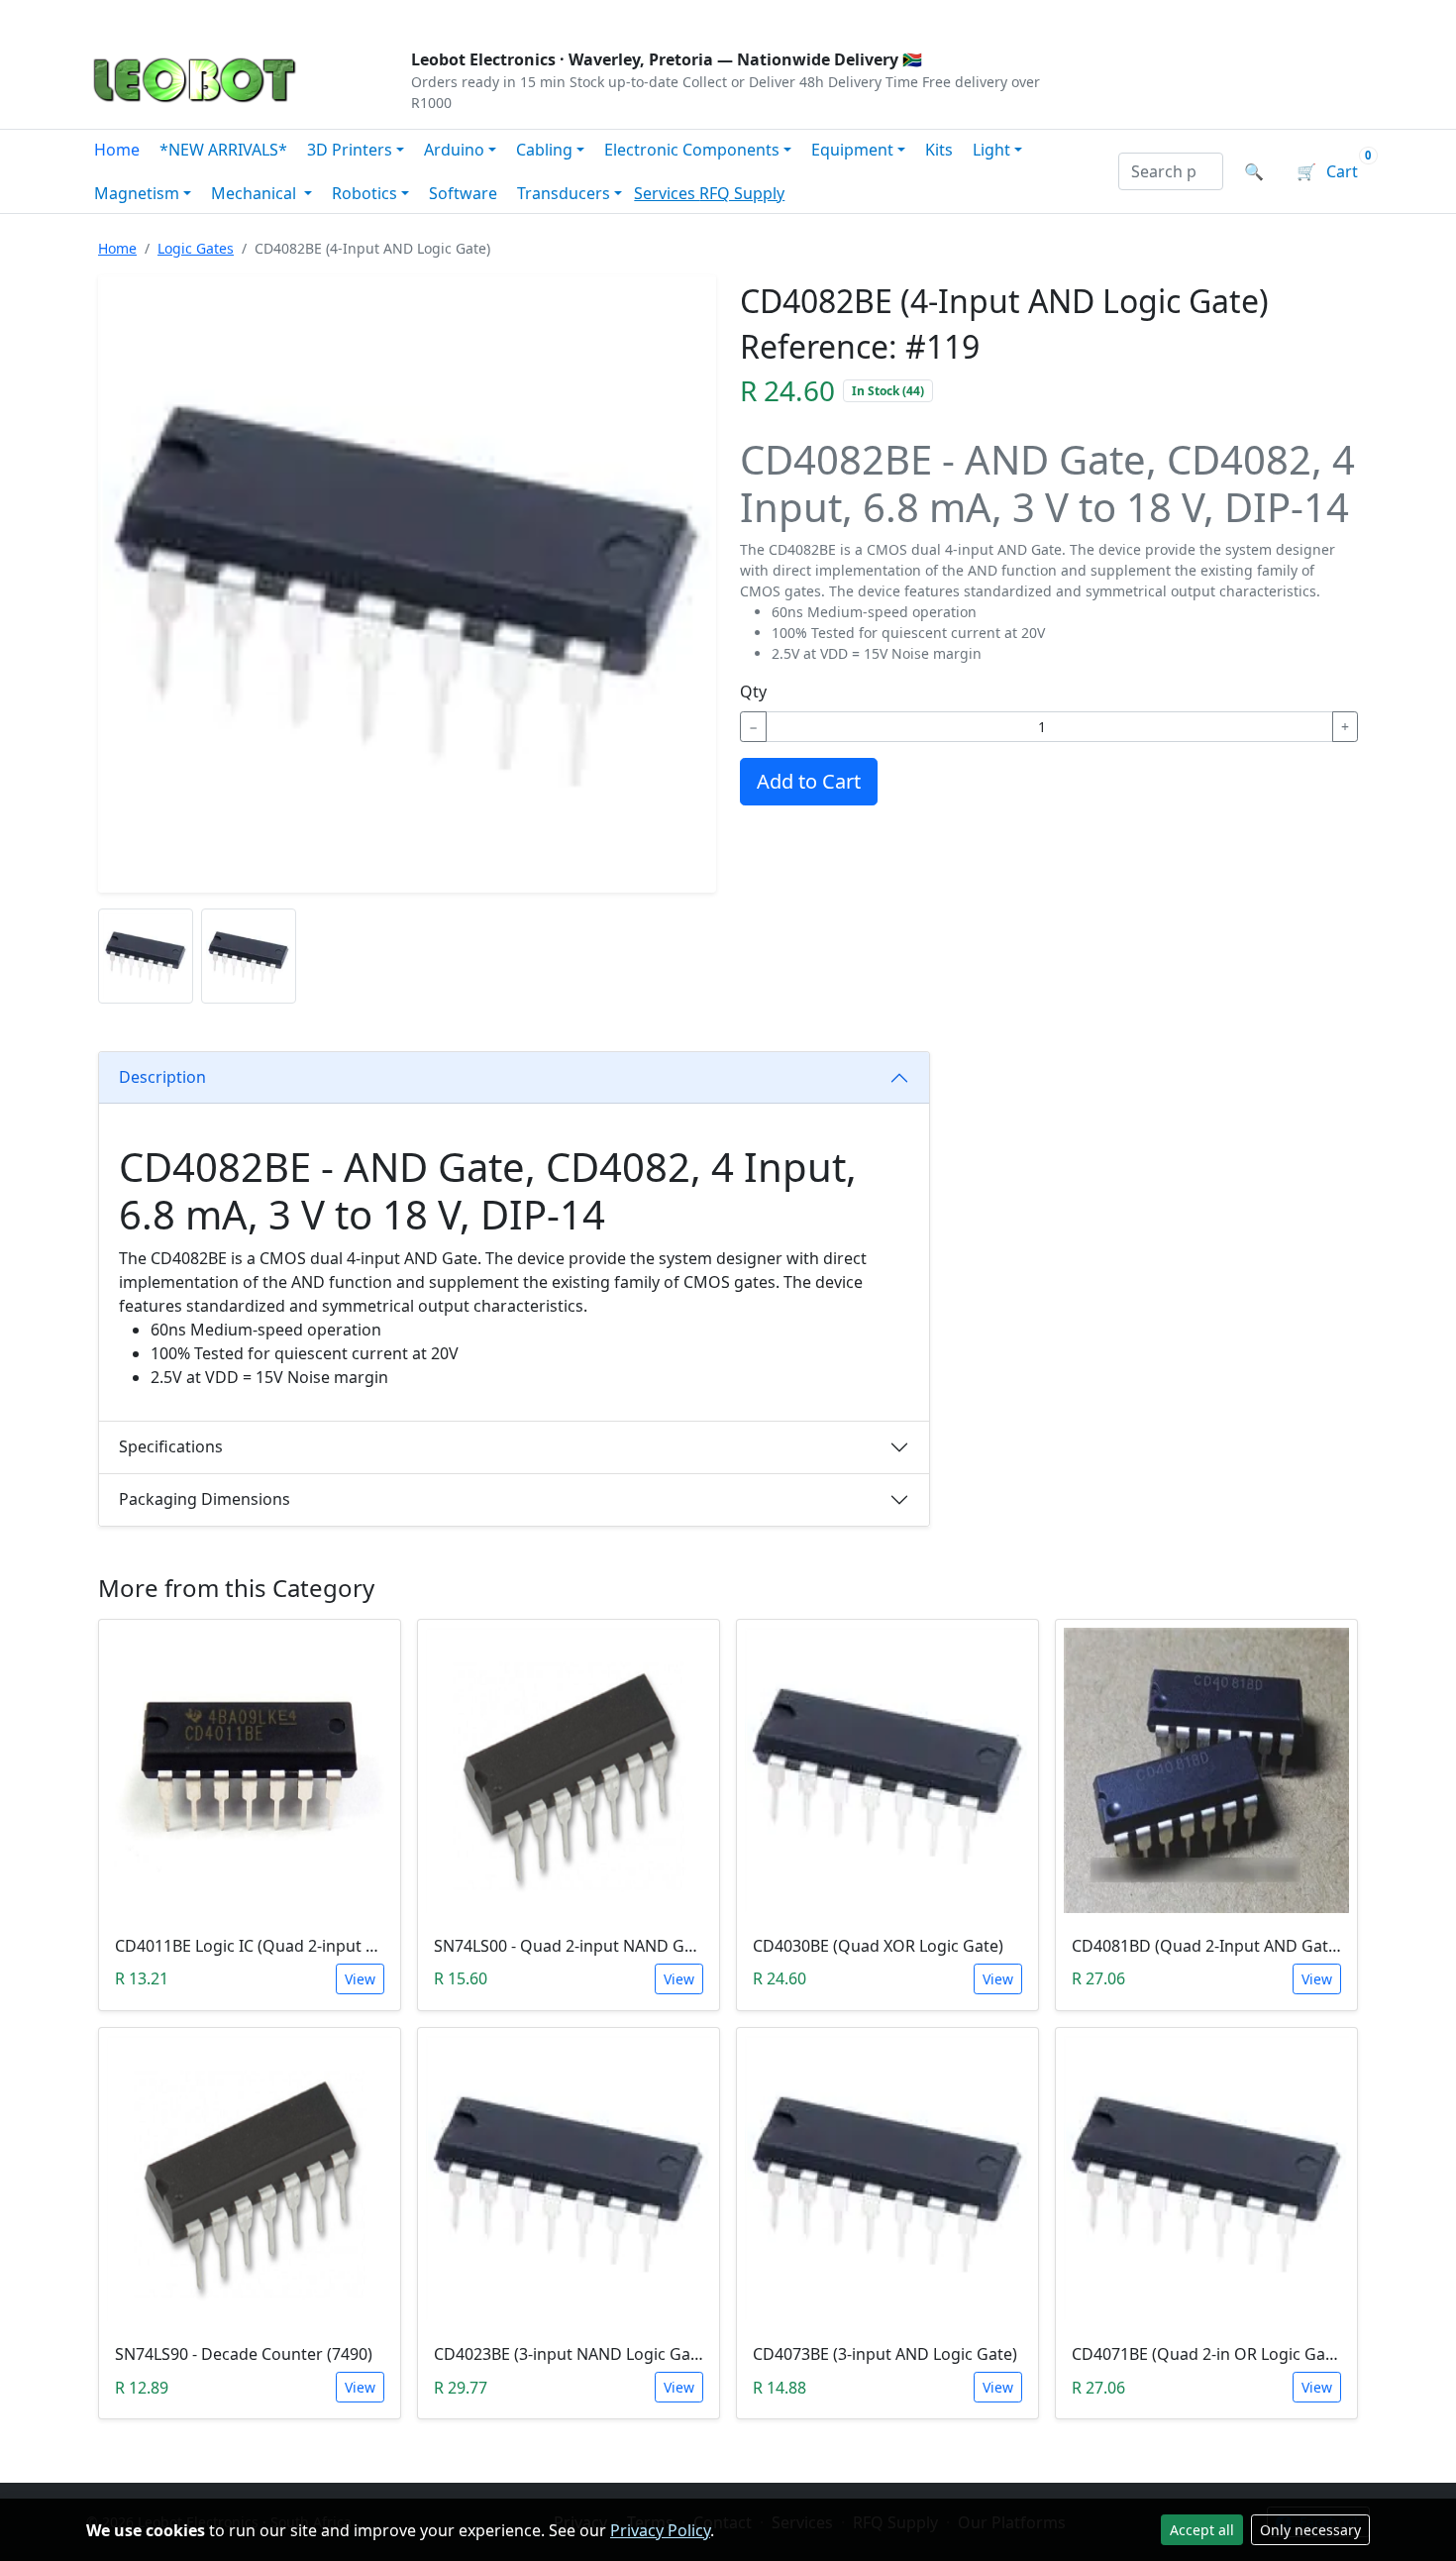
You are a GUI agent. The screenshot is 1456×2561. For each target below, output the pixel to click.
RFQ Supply (742, 193)
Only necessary (1310, 2530)
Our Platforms (412, 16)
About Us (215, 16)
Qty (753, 692)
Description (162, 1077)
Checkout (1160, 16)
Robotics (364, 193)
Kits (939, 150)
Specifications (171, 1446)
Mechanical (256, 193)
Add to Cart (809, 781)
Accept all (1202, 2530)
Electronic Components (692, 150)
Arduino (454, 150)
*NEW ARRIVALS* (223, 150)
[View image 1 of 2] (146, 956)
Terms (592, 16)
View (360, 1979)
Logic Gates (196, 248)
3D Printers (350, 150)
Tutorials (123, 16)
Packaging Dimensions (205, 1499)
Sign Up (1337, 16)
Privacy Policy (660, 2530)
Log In (1251, 16)
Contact (304, 16)
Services (667, 193)
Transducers (564, 193)
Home (117, 150)
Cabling (544, 150)
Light (991, 150)
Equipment (852, 150)
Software (463, 193)
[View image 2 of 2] (249, 956)
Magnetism (137, 193)
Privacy (517, 16)
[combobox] (1171, 171)
